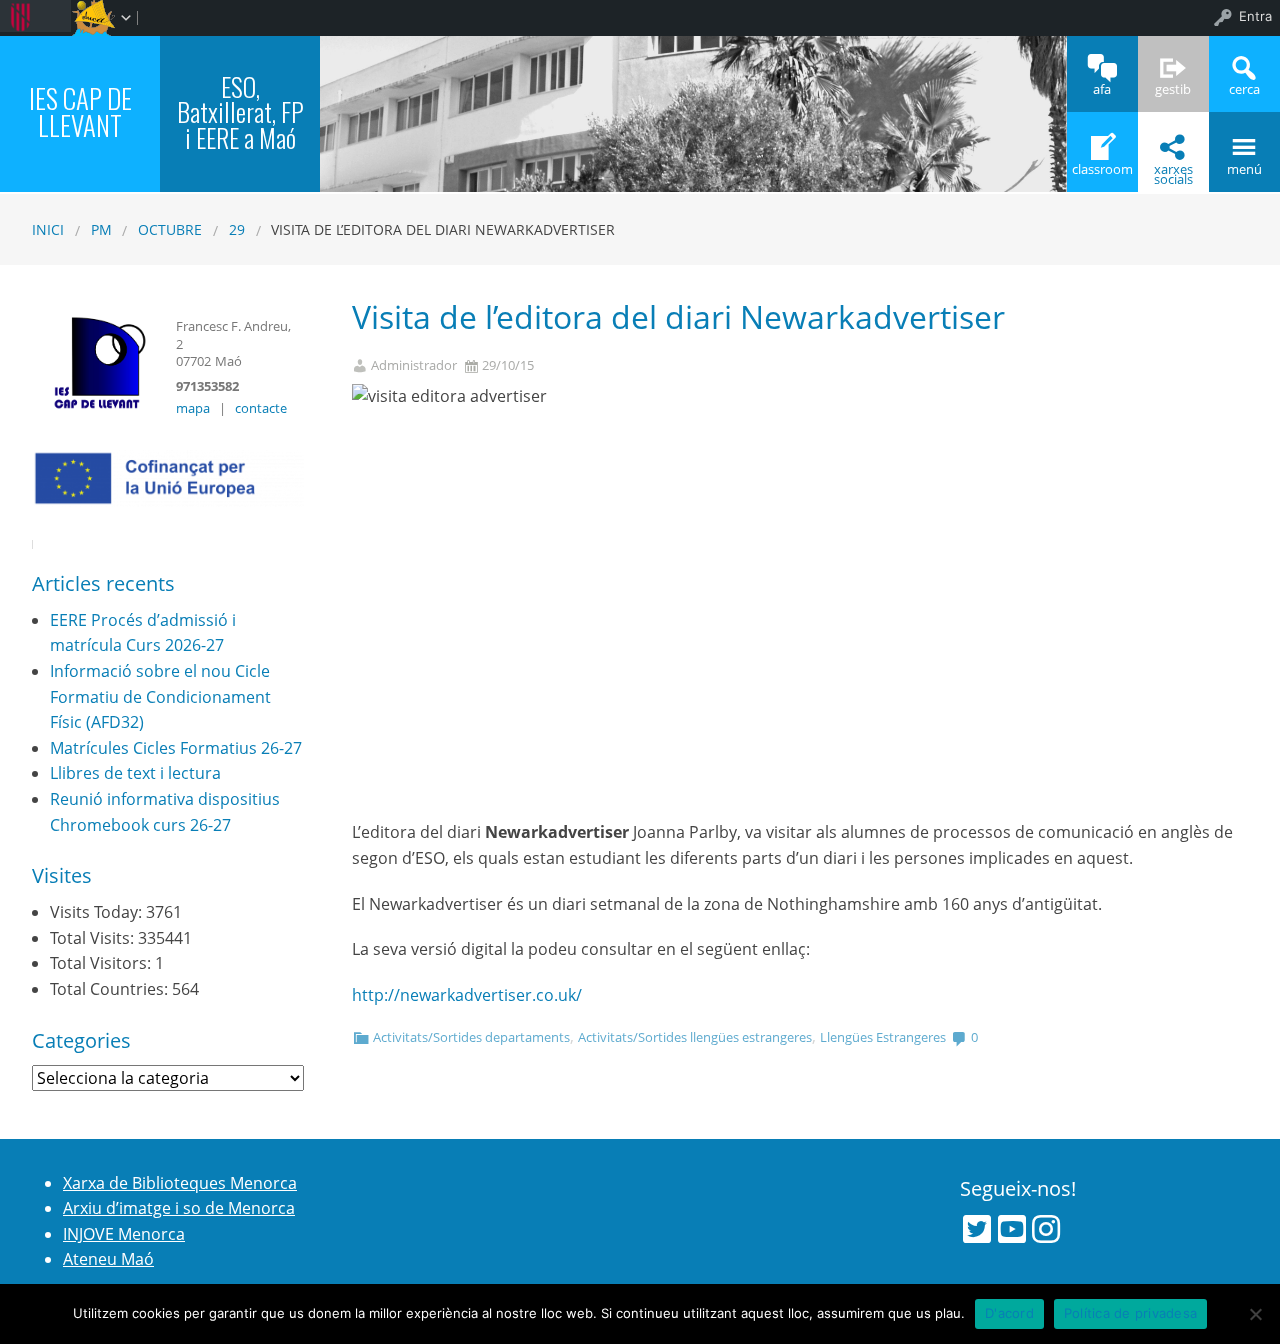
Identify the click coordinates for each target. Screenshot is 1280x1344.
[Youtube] (1012, 1229)
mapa (193, 408)
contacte (261, 408)
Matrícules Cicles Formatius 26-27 (176, 748)
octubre (170, 229)
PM (101, 229)
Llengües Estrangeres (883, 1037)
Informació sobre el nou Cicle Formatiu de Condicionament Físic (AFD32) (160, 696)
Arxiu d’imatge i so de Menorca (179, 1208)
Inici (48, 229)
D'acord (1009, 1313)
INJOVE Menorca (124, 1234)
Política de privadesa (1130, 1313)
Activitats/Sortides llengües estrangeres (695, 1037)
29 (237, 229)
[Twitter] (977, 1229)
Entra (1255, 16)
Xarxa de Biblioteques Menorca (180, 1183)
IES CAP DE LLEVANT (80, 111)
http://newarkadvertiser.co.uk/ (467, 995)
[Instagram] (1046, 1229)
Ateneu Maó (108, 1259)
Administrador (414, 365)
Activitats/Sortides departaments (471, 1037)
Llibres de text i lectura (135, 773)
